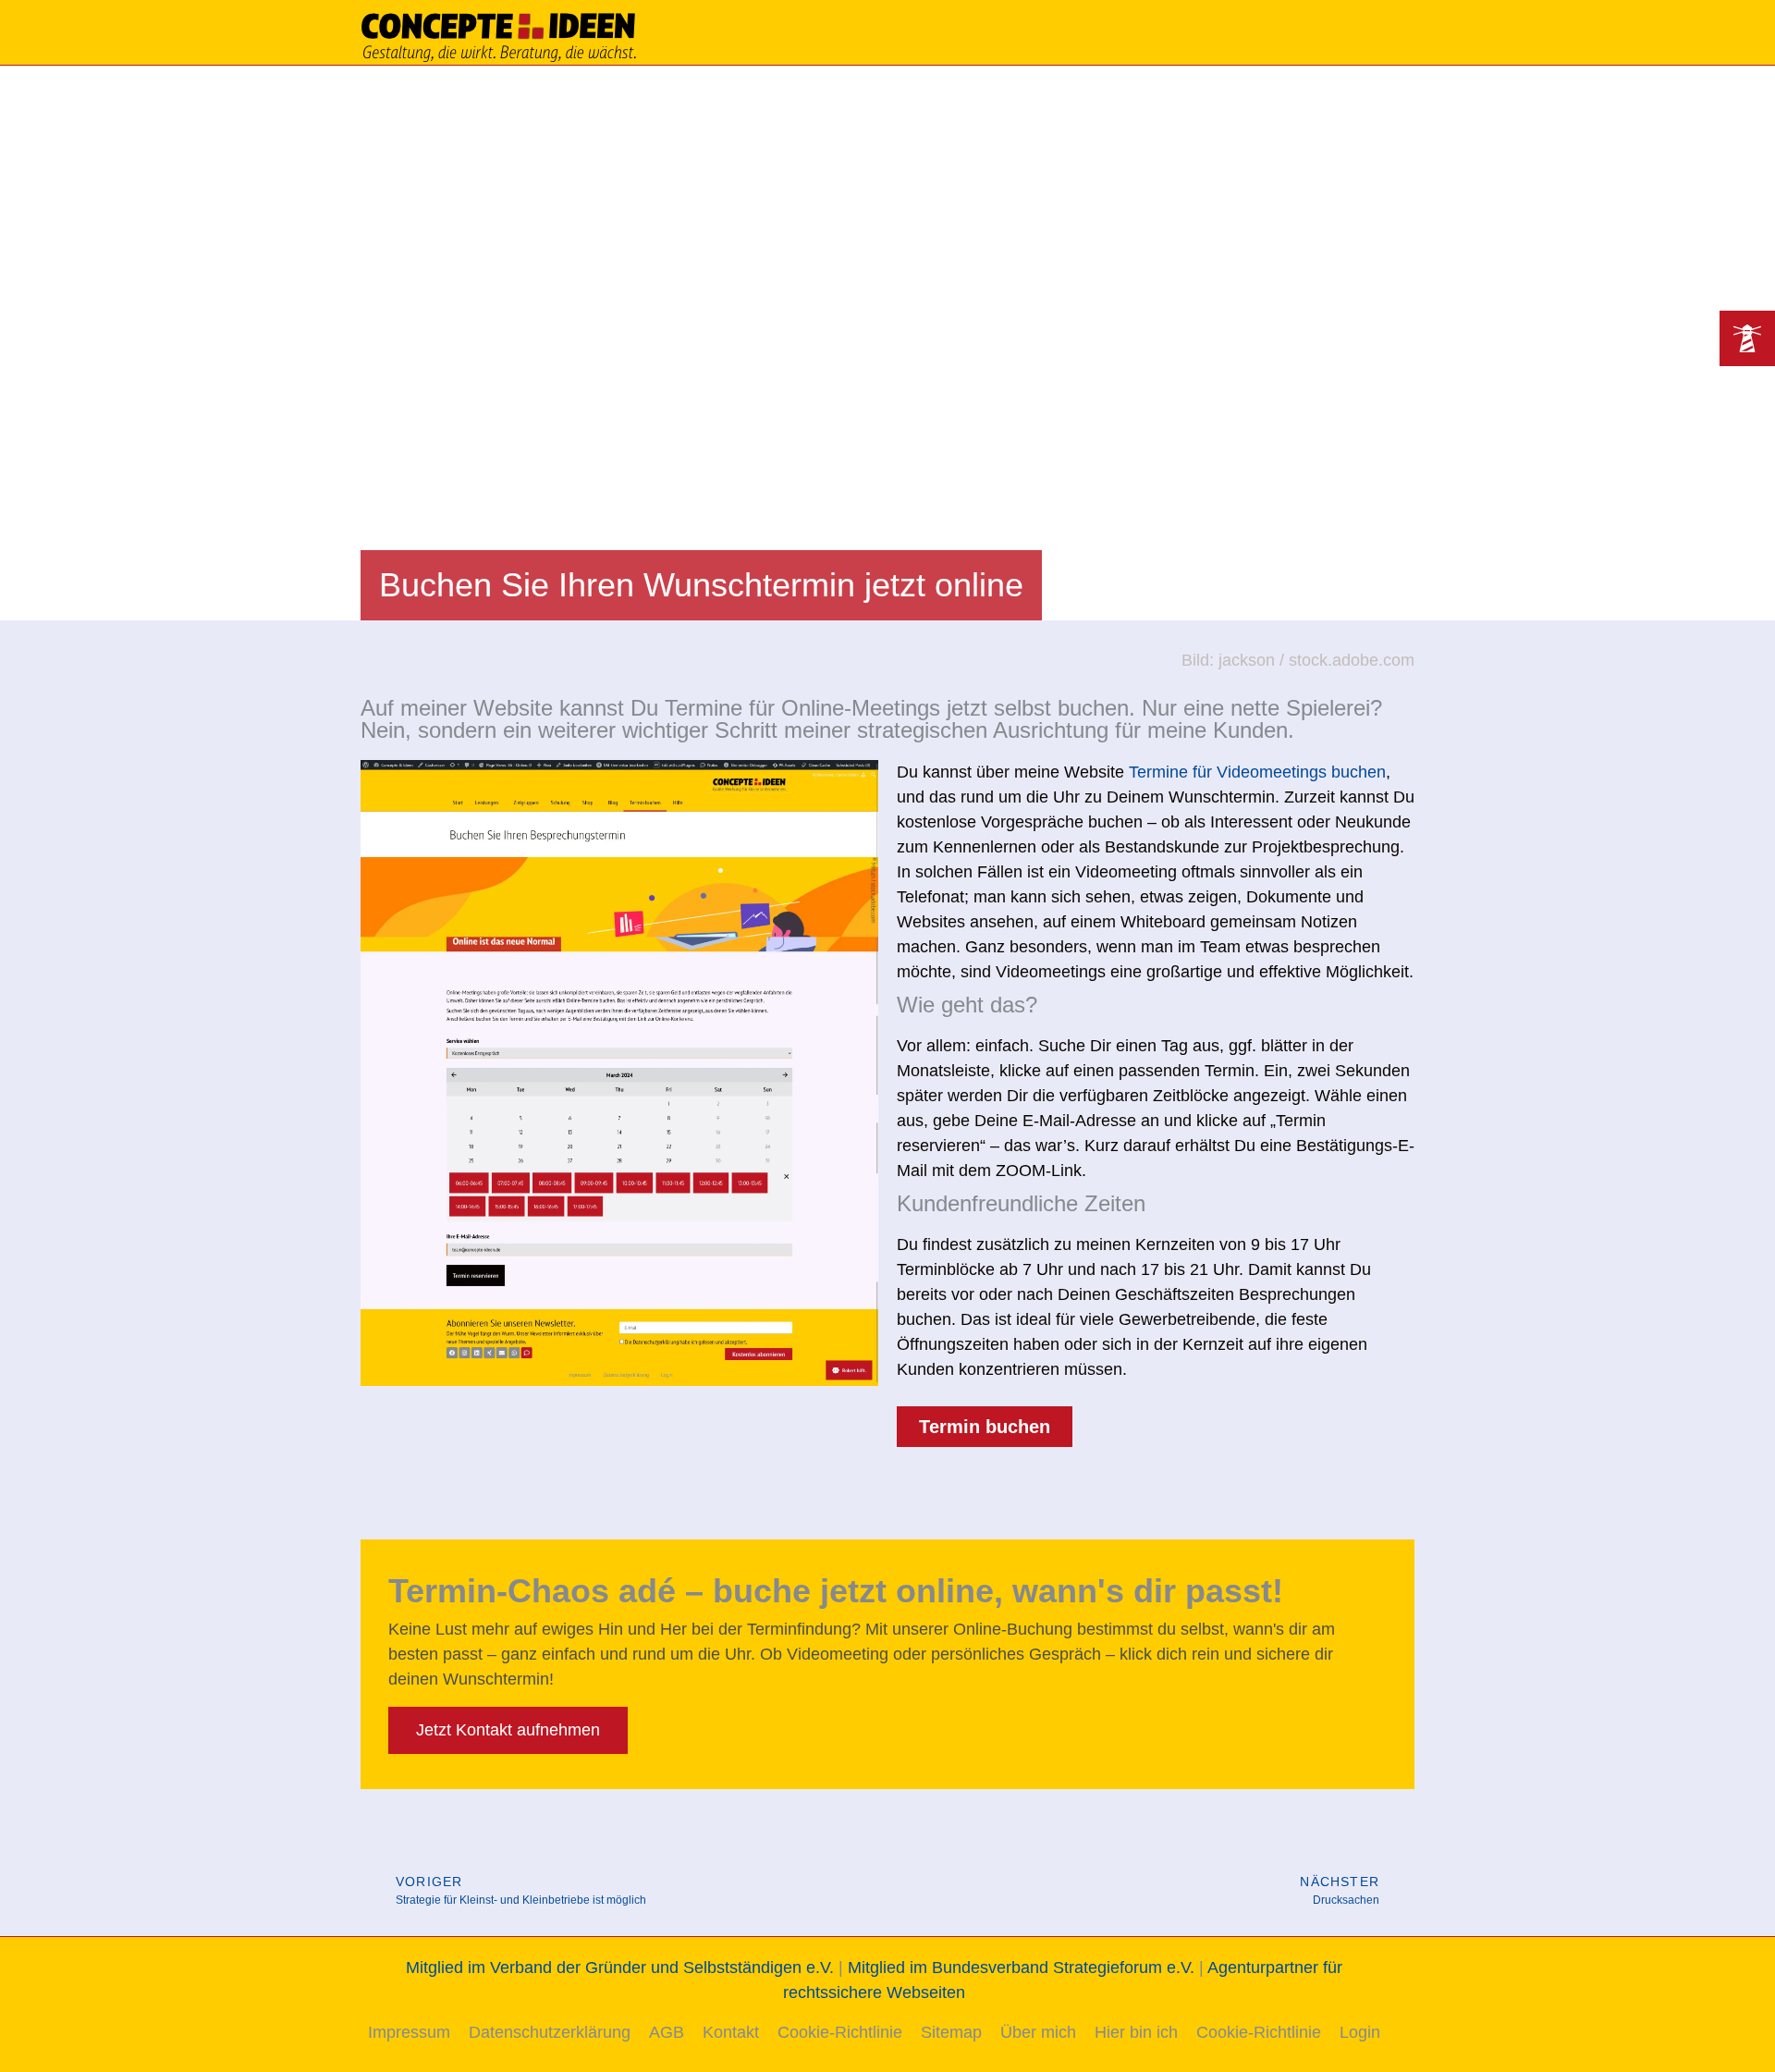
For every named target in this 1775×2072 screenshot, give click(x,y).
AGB (667, 2032)
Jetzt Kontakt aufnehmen (508, 1730)
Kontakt (731, 2032)
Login (1360, 2032)
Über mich (1038, 2032)
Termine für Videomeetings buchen (1257, 772)
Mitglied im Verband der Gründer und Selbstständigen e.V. (620, 1968)
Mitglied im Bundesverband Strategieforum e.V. (1021, 1968)
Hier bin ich (1136, 2032)
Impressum (409, 2032)
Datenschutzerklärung (550, 2032)
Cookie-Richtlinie (840, 2032)
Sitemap (951, 2032)
